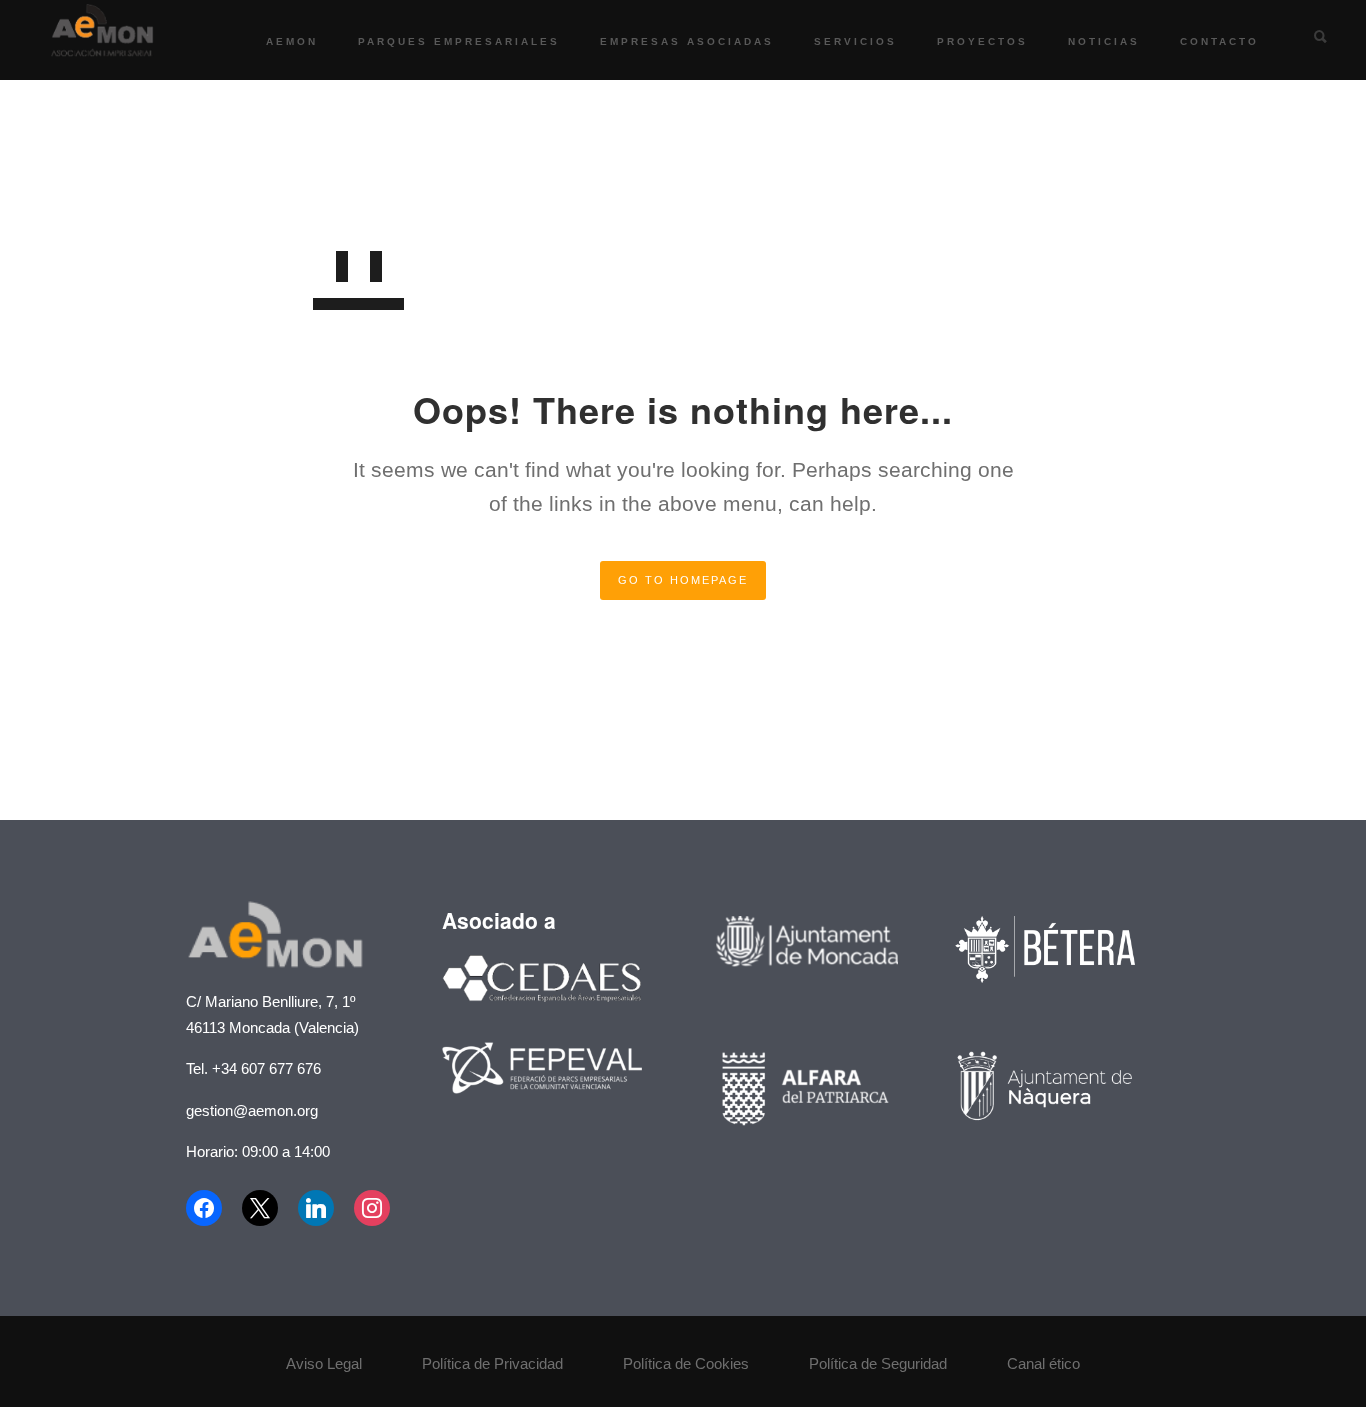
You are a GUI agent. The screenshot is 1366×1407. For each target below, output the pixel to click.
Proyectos (982, 41)
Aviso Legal (324, 1363)
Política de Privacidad (492, 1363)
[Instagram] (372, 1208)
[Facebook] (209, 1208)
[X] (260, 1208)
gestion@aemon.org (252, 1110)
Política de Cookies (686, 1363)
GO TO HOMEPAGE (683, 580)
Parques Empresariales (459, 41)
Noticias (1104, 41)
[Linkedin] (316, 1208)
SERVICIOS (855, 41)
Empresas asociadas (687, 41)
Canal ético (1043, 1363)
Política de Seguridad (878, 1363)
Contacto (1219, 41)
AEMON (292, 41)
